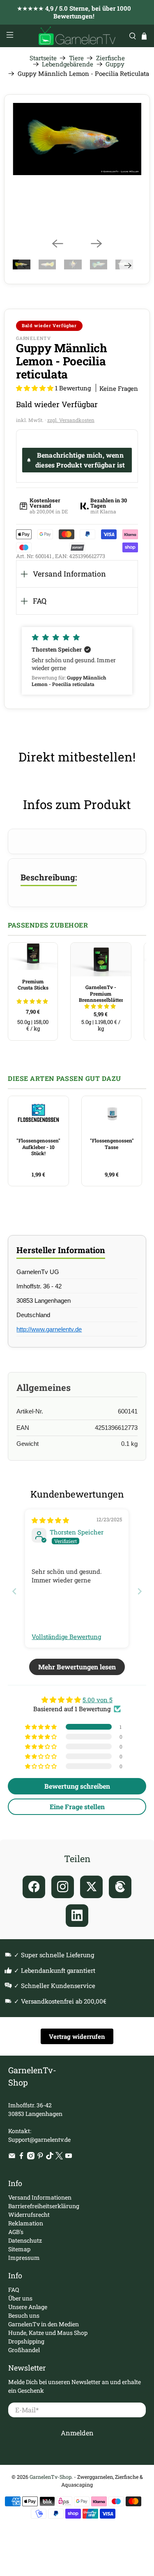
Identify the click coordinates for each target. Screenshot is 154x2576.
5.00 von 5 (98, 1700)
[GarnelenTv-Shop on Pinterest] (40, 2157)
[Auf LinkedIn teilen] (77, 1916)
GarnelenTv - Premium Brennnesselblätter (101, 993)
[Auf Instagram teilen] (63, 1887)
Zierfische (110, 58)
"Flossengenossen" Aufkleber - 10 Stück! (38, 1147)
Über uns (20, 2298)
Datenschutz (25, 2240)
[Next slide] (140, 1591)
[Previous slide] (14, 1591)
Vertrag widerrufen (77, 2036)
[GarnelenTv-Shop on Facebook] (21, 2157)
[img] (50, 1520)
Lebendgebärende (68, 64)
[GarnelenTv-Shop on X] (59, 2157)
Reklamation (26, 2223)
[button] (35, 388)
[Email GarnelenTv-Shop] (12, 2157)
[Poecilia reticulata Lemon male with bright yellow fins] (77, 139)
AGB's (16, 2232)
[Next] (97, 244)
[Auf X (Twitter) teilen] (91, 1887)
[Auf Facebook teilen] (34, 1887)
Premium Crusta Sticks (33, 985)
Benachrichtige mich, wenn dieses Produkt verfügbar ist (80, 460)
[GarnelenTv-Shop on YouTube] (69, 2157)
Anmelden (77, 2433)
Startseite (43, 58)
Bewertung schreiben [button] (77, 1786)
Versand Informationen (40, 2197)
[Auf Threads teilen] (120, 1887)
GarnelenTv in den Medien (44, 2324)
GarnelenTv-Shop (51, 2477)
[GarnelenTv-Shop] (77, 36)
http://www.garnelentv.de (49, 1329)
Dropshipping (26, 2341)
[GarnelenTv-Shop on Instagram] (31, 2157)
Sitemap (19, 2249)
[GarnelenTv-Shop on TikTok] (50, 2157)
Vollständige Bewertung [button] (66, 1637)
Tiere (76, 58)
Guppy (115, 64)
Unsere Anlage (28, 2307)
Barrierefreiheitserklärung (44, 2206)
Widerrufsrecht (29, 2215)
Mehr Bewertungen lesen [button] (77, 1667)
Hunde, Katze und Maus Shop (48, 2333)
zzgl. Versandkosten (71, 420)
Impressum (24, 2258)
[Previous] (57, 244)
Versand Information (69, 574)
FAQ (40, 601)
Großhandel (24, 2350)
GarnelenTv (33, 338)
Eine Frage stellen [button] (77, 1807)
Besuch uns (24, 2315)
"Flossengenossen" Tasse (112, 1144)
